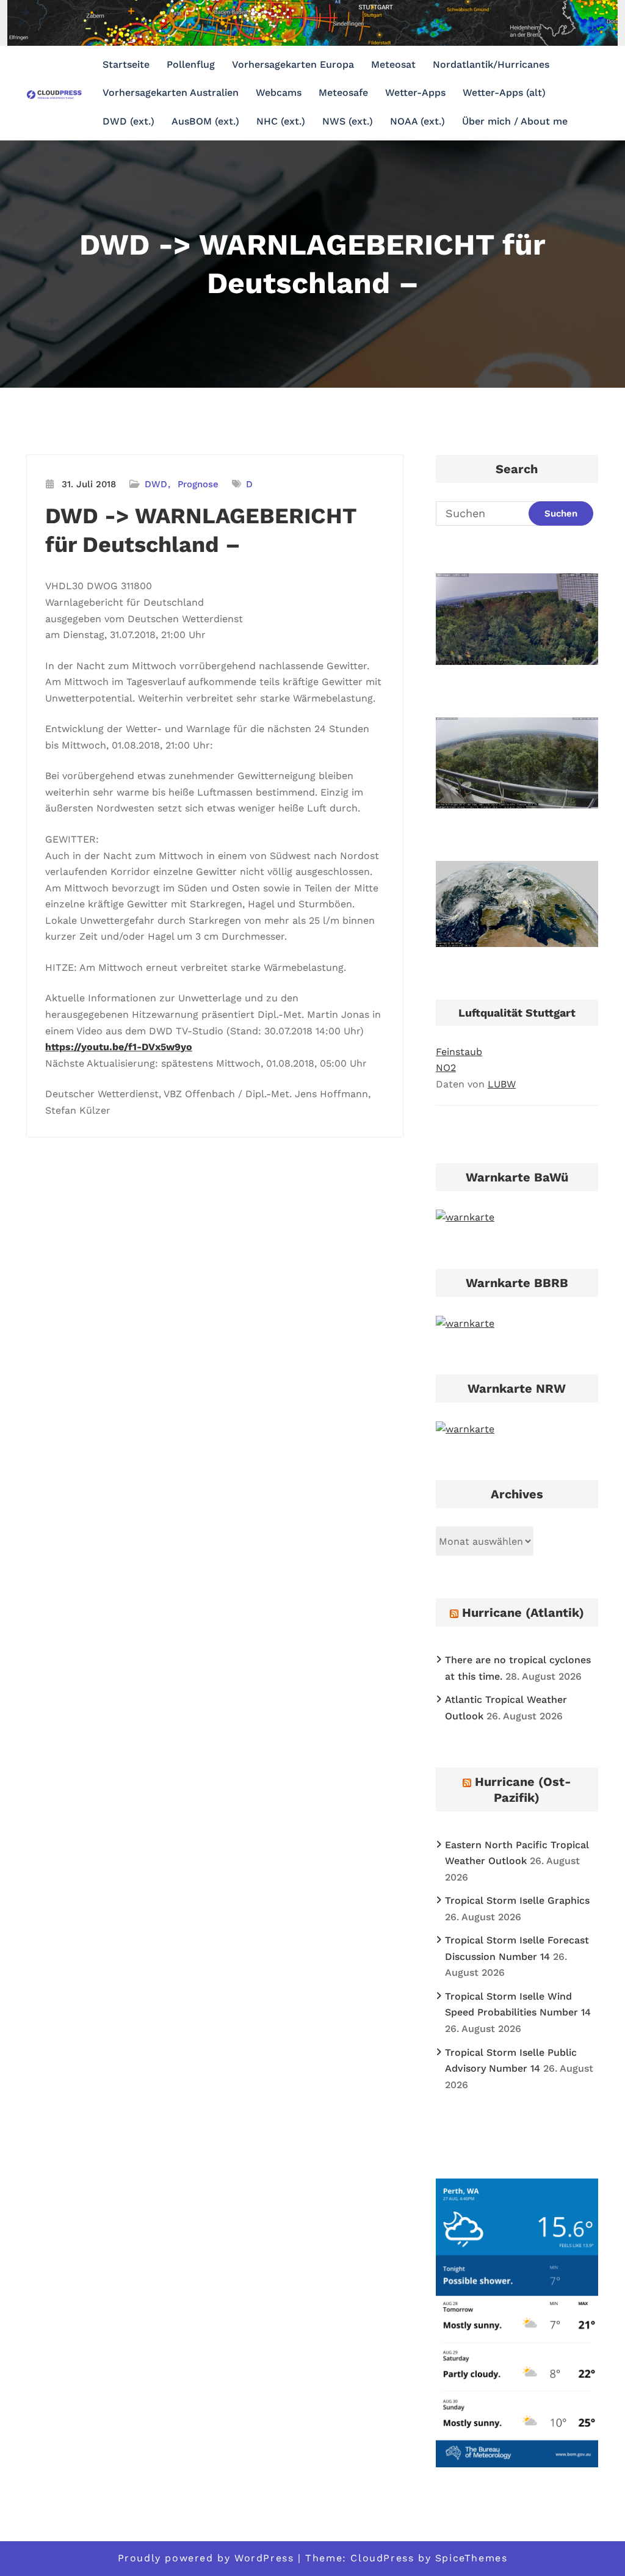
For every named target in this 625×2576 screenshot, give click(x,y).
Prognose (198, 484)
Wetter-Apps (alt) (504, 93)
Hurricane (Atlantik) (523, 1613)
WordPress (264, 2558)
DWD (156, 484)
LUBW (502, 1084)
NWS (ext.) (348, 121)
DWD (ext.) (128, 121)
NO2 (446, 1068)
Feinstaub (459, 1052)
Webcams (279, 93)
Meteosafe (343, 93)
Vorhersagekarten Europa (293, 64)
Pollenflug (191, 64)
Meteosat (393, 64)
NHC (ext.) (281, 121)
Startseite (126, 64)
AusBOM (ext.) (205, 121)
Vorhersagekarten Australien (171, 93)
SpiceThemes (471, 2558)
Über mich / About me (515, 121)
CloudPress (382, 2558)
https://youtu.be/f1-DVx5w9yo (119, 1047)
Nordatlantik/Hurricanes (491, 64)
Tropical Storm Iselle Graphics (517, 1900)
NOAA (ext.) (417, 121)
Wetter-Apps (415, 93)
